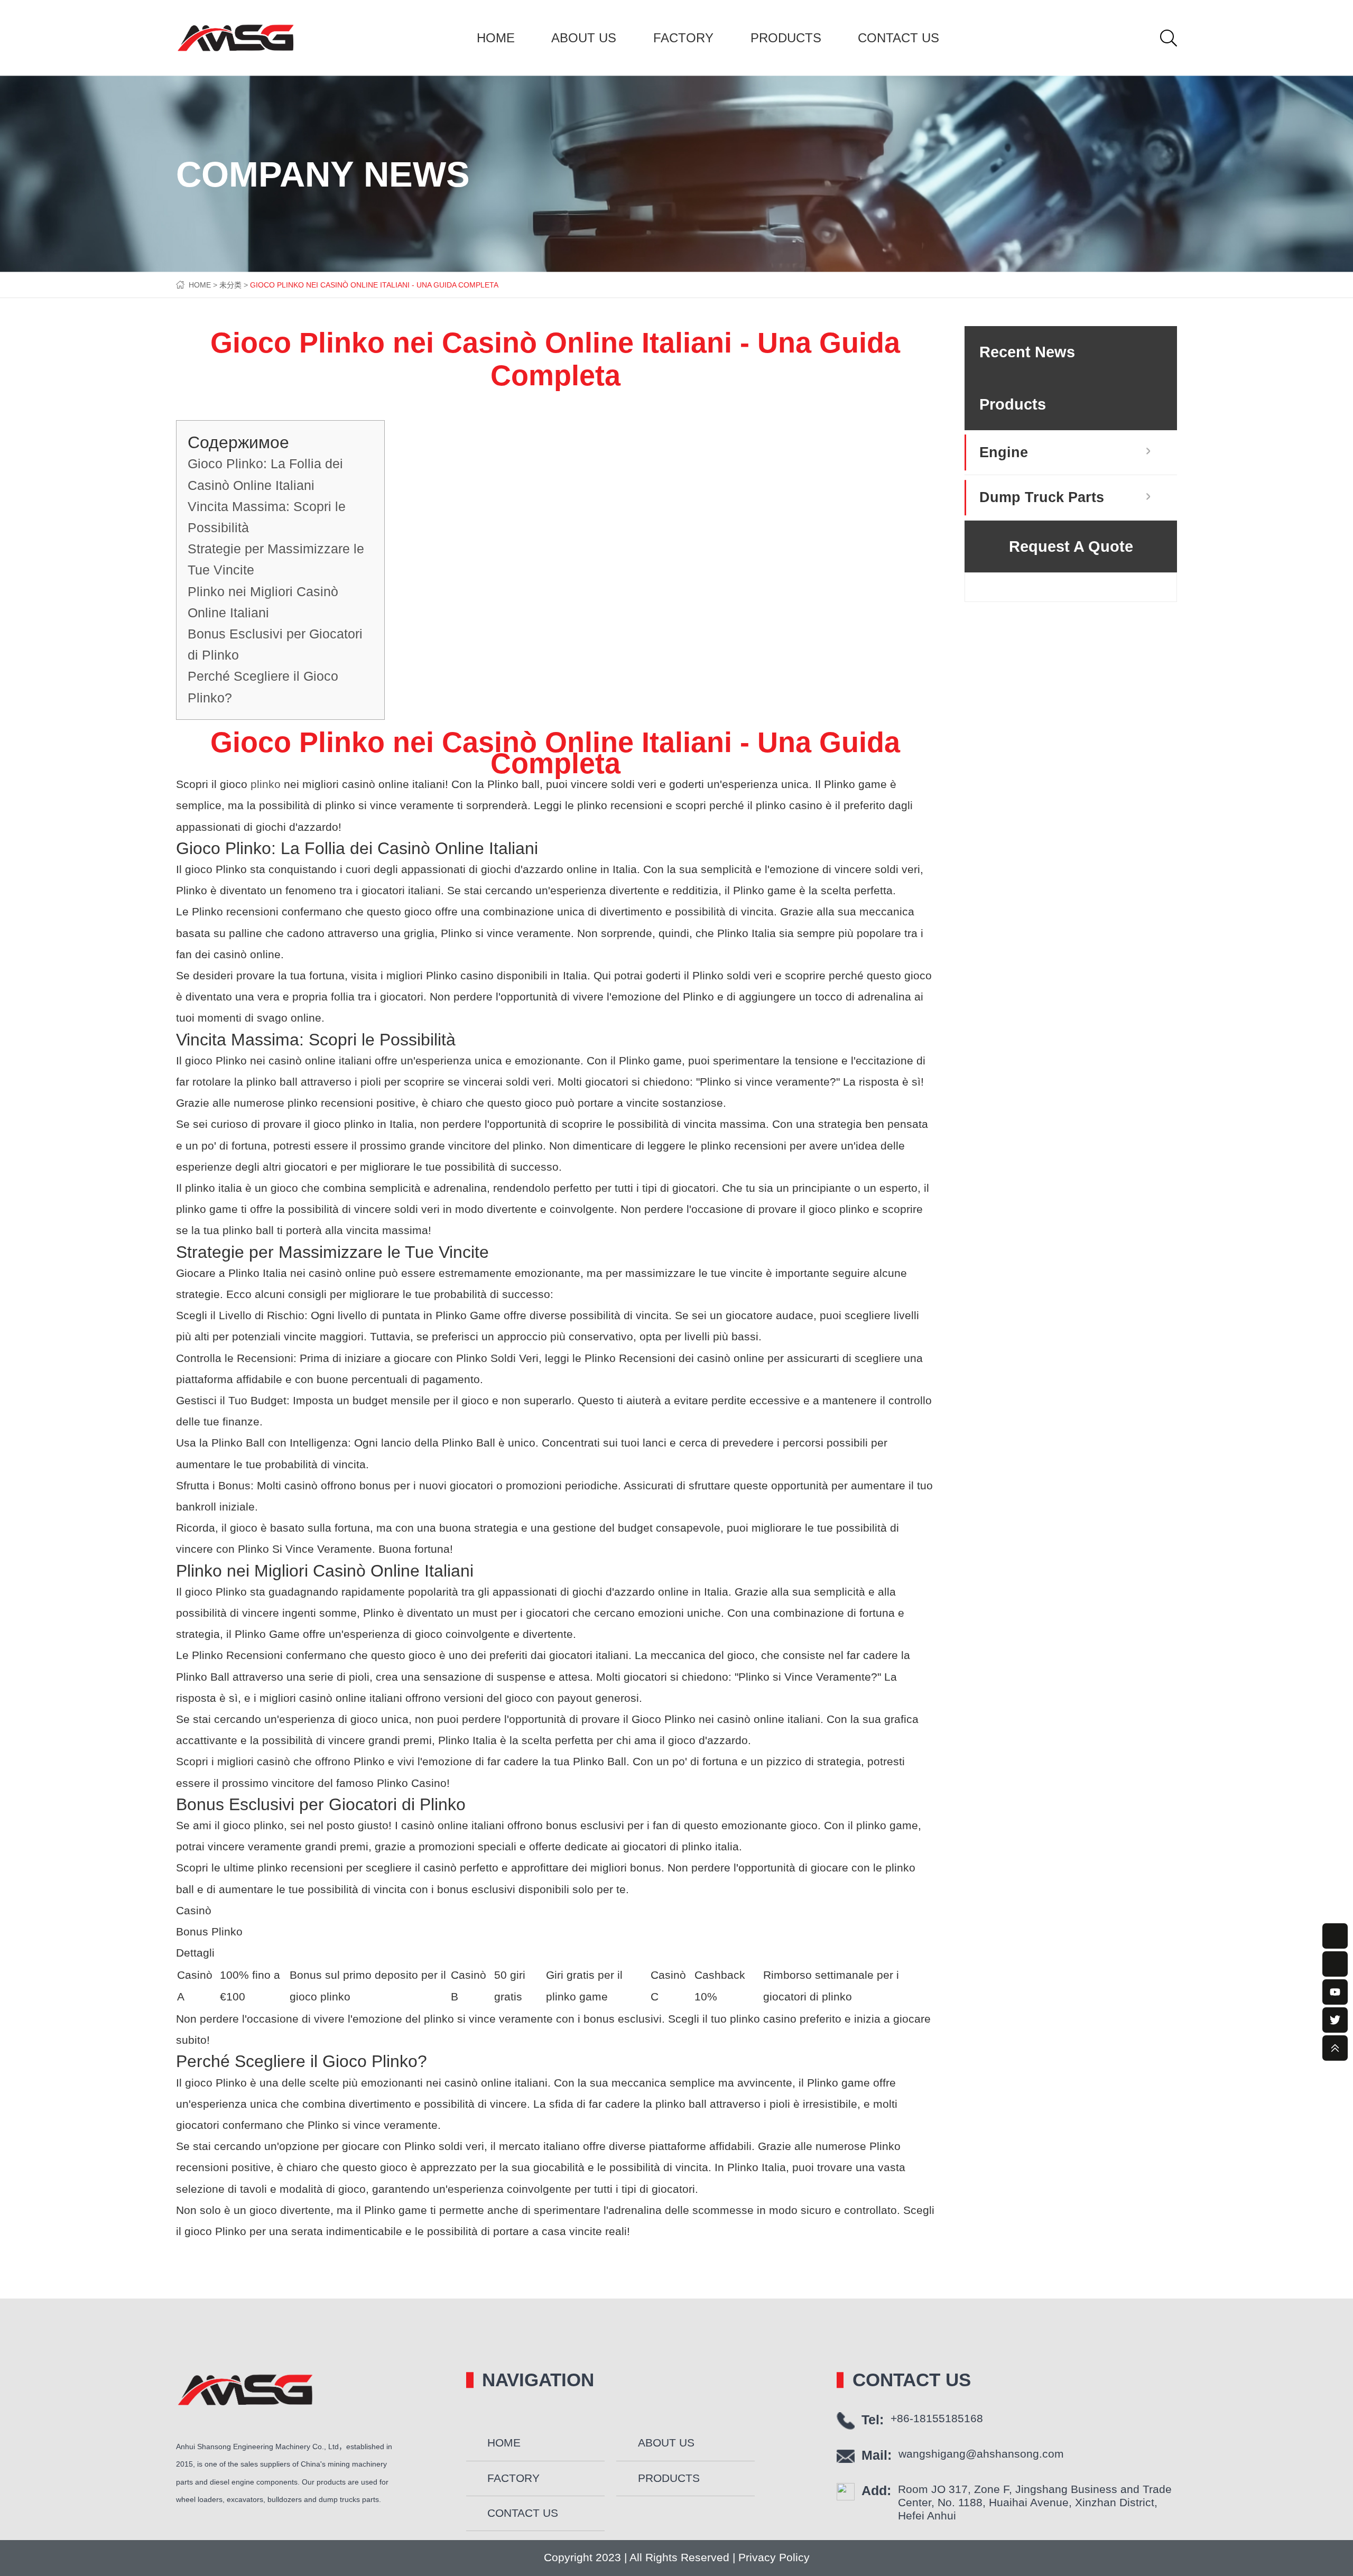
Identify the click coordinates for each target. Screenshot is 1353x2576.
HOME (200, 285)
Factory (683, 38)
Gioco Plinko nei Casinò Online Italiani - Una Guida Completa (374, 285)
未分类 (230, 285)
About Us (584, 38)
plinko (266, 784)
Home (496, 38)
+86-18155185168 (937, 2419)
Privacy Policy (772, 2558)
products (786, 38)
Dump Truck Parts (1042, 497)
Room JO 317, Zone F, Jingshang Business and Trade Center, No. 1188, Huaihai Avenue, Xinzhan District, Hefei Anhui (1035, 2503)
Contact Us (898, 38)
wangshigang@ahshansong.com (981, 2454)
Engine (1004, 452)
